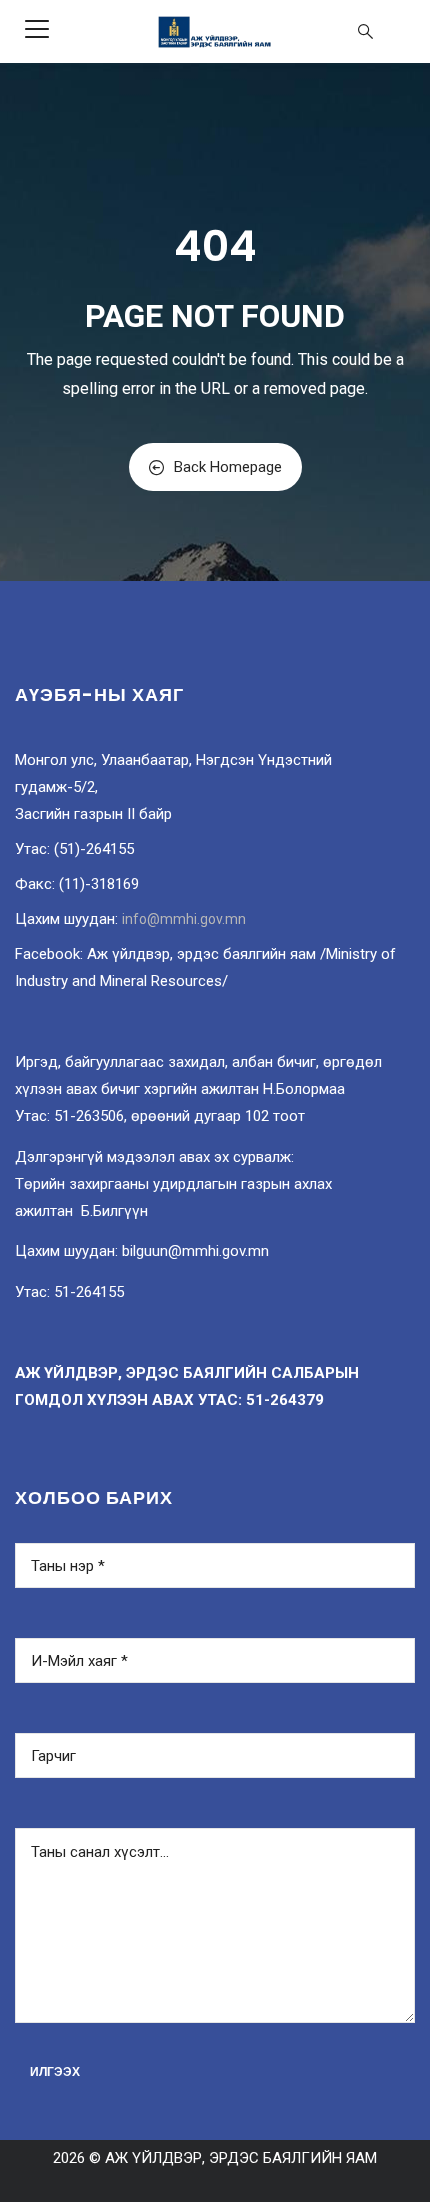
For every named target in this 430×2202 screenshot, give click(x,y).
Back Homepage (228, 467)
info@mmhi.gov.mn (184, 919)
